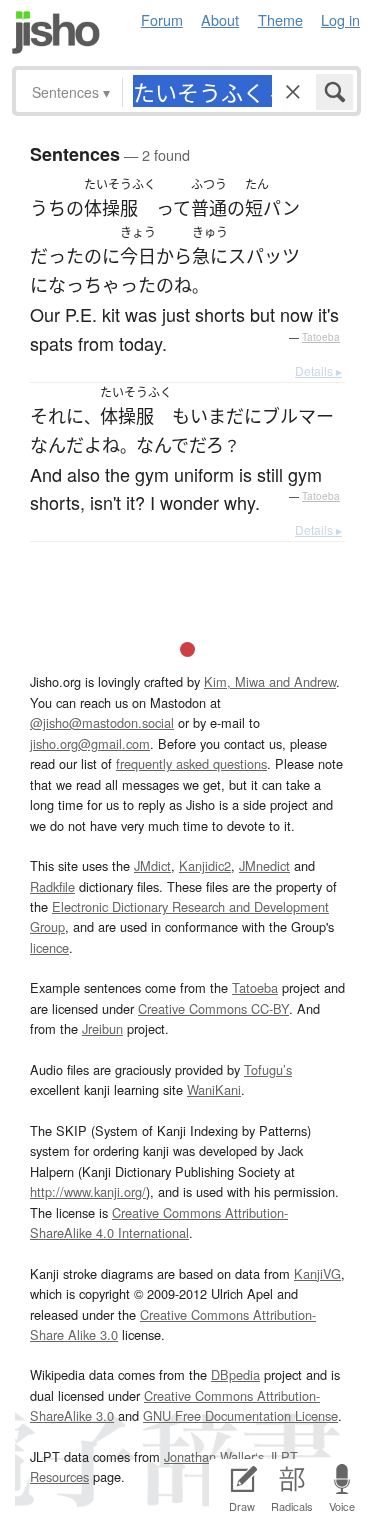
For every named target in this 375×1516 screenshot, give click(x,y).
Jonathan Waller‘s (214, 1456)
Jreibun (102, 1028)
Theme (280, 19)
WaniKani (214, 1089)
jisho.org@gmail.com (90, 743)
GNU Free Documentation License (240, 1415)
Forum (162, 19)
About (220, 19)
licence (49, 947)
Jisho (56, 32)
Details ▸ (318, 370)
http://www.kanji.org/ (88, 1191)
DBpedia (235, 1374)
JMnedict (264, 865)
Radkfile (52, 886)
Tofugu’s (268, 1069)
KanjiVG (317, 1273)
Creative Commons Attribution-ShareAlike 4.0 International (159, 1222)
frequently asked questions (191, 763)
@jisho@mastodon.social (102, 722)
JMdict (152, 865)
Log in (340, 19)
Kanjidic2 (205, 865)
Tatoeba (321, 337)
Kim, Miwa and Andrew (270, 681)
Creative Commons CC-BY (213, 1008)
